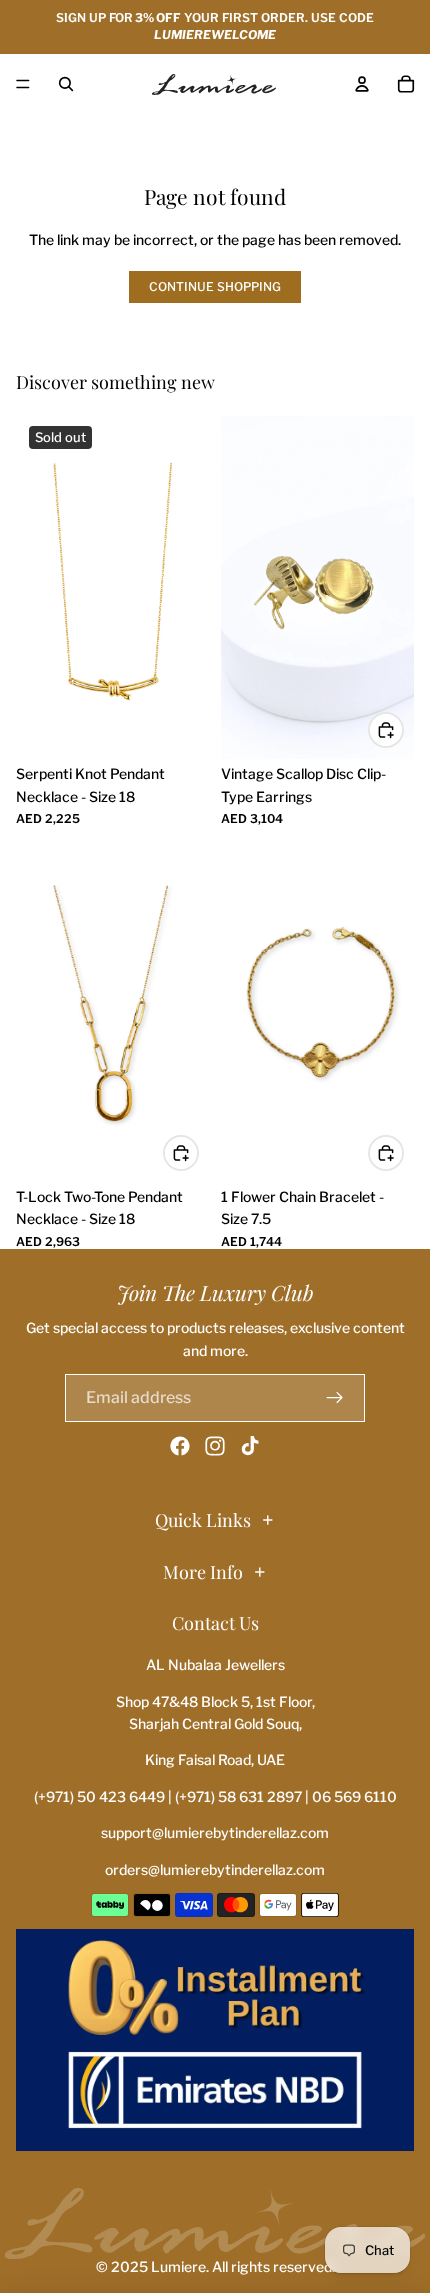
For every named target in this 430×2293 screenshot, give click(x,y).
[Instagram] (215, 1446)
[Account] (362, 84)
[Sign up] (335, 1398)
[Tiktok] (250, 1446)
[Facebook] (180, 1446)
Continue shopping (215, 286)
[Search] (66, 84)
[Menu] (23, 84)
